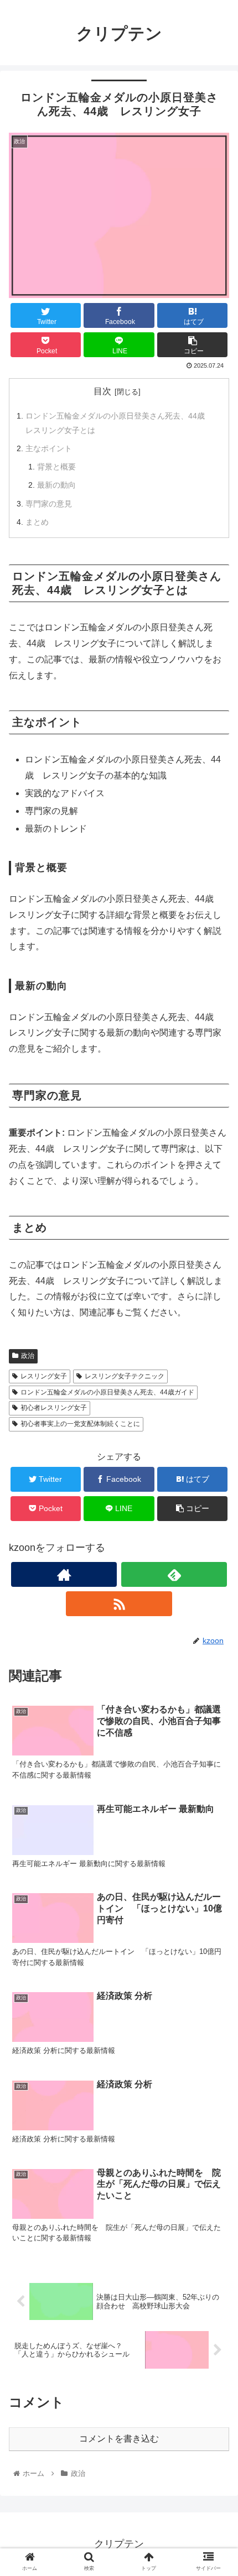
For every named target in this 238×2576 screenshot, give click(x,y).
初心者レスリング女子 (54, 1408)
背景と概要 (56, 467)
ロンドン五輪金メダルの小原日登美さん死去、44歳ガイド (107, 1392)
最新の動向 (56, 485)
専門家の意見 (49, 504)
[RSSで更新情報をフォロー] (119, 1604)
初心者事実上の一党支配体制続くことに (80, 1424)
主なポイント (49, 448)
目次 (102, 391)
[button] (215, 1545)
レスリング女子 (44, 1376)
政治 (28, 1356)
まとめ (37, 522)
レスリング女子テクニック (125, 1376)
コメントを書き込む (119, 2439)
